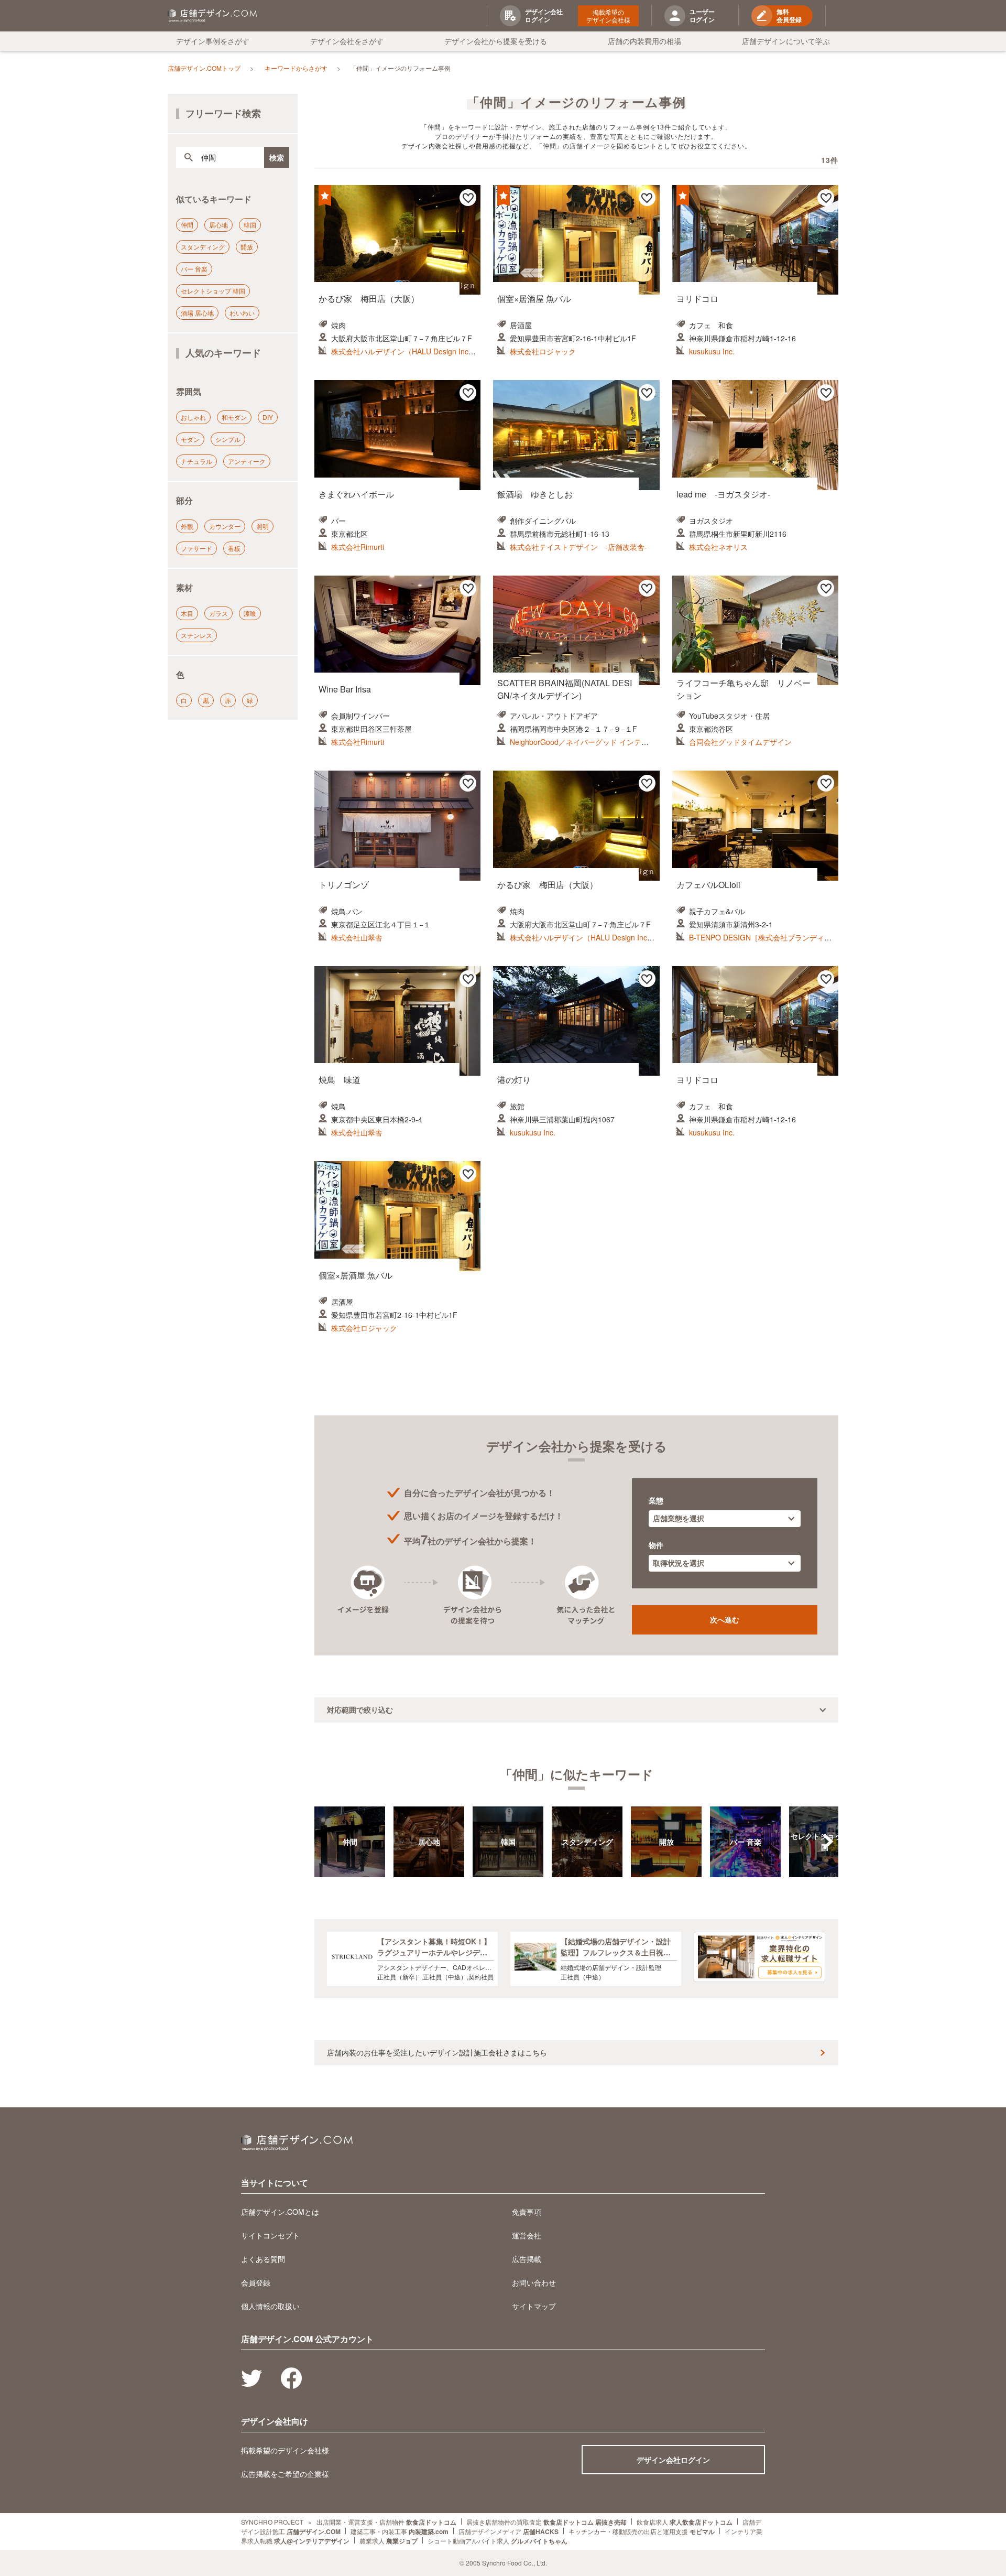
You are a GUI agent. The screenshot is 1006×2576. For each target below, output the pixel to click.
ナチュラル (196, 461)
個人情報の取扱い (270, 2306)
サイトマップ (534, 2306)
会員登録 (256, 2282)
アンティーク (247, 461)
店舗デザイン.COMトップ (204, 68)
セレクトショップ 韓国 (213, 291)
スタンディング (203, 247)
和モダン (234, 417)
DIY (268, 417)
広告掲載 (527, 2259)
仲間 (187, 225)
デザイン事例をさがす (213, 41)
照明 (263, 526)
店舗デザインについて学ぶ (786, 41)
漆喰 (250, 613)
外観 (187, 526)
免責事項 (527, 2212)
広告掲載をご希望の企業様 (285, 2474)
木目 (187, 613)
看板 (234, 548)
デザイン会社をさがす (347, 41)
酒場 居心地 (197, 313)
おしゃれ (193, 417)
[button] (828, 1842)
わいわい (242, 313)
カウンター (225, 526)
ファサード (196, 548)
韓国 (250, 225)
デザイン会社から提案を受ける (496, 41)
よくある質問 (263, 2259)
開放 (247, 247)
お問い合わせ (534, 2282)
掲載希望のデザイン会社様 (608, 16)
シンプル (228, 439)
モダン (190, 439)
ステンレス (196, 635)
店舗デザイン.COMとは (280, 2212)
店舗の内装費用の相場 (644, 41)
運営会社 (527, 2235)
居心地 (218, 225)
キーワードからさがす (296, 68)
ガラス (218, 613)
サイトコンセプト (270, 2235)
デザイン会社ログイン (673, 2460)
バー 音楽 (194, 269)
